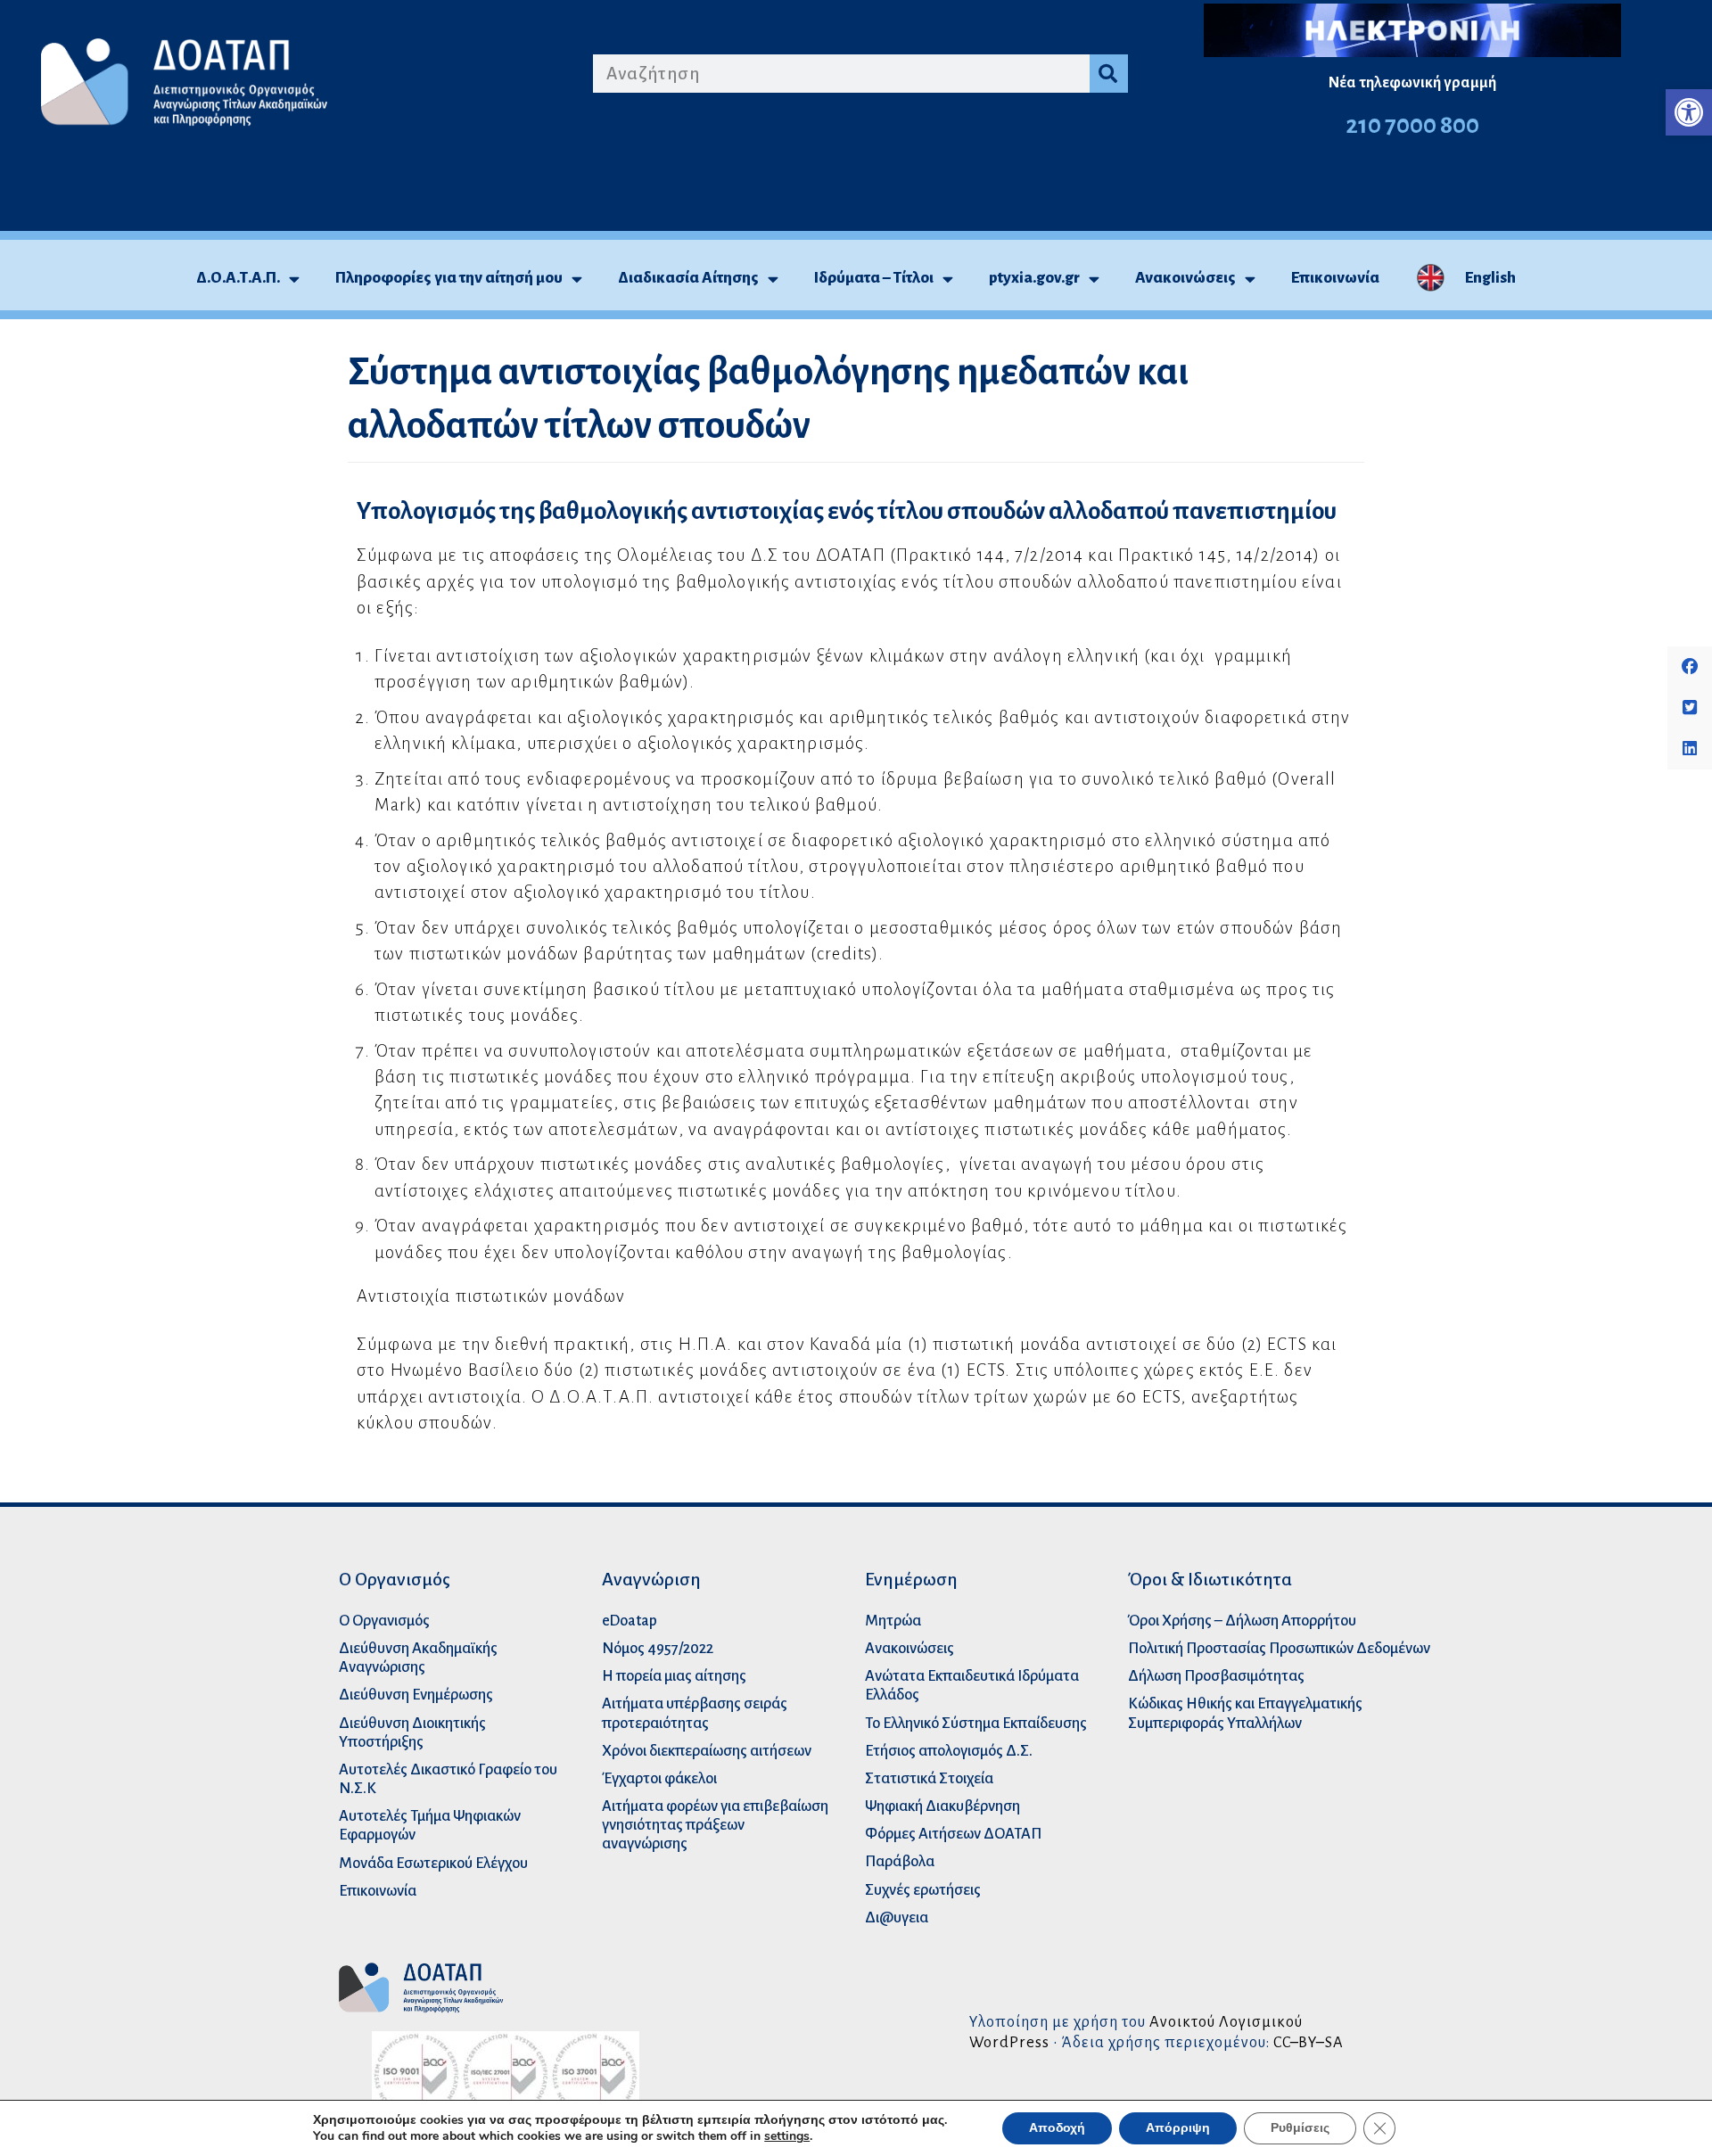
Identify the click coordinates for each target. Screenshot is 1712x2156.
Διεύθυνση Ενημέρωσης (416, 1695)
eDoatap (630, 1621)
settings (787, 2136)
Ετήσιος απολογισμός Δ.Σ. (949, 1751)
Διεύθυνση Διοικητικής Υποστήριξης (412, 1732)
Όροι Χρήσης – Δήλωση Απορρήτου (1242, 1621)
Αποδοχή (1057, 2128)
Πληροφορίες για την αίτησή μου (449, 278)
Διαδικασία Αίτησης (688, 278)
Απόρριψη (1178, 2128)
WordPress (1009, 2042)
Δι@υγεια (897, 1917)
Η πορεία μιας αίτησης (674, 1676)
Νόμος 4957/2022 (658, 1648)
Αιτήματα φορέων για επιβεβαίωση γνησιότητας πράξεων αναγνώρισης (715, 1825)
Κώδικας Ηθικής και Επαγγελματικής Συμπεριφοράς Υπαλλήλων (1245, 1713)
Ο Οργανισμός (384, 1621)
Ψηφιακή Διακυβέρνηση (942, 1806)
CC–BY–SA (1309, 2042)
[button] (1689, 112)
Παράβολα (900, 1861)
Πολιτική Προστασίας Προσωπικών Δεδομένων (1279, 1648)
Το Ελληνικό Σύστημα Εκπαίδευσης (976, 1723)
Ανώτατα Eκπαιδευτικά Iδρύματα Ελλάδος (972, 1685)
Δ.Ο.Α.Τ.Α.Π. (238, 278)
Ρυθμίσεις (1300, 2128)
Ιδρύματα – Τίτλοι (874, 278)
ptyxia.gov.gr (1034, 278)
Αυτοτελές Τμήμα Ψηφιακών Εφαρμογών (430, 1825)
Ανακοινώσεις (1185, 278)
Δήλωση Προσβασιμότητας (1216, 1676)
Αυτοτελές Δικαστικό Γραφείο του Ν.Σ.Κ (448, 1779)
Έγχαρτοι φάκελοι (659, 1778)
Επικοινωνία (1335, 278)
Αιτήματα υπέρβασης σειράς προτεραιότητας (695, 1713)
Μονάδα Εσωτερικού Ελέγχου (433, 1863)
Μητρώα (893, 1621)
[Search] (1109, 74)
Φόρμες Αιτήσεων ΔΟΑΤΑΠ (953, 1834)
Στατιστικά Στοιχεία (929, 1778)
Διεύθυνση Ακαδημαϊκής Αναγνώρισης (418, 1658)
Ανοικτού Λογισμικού (1226, 2022)
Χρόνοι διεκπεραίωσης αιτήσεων (707, 1751)
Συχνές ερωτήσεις (923, 1890)
